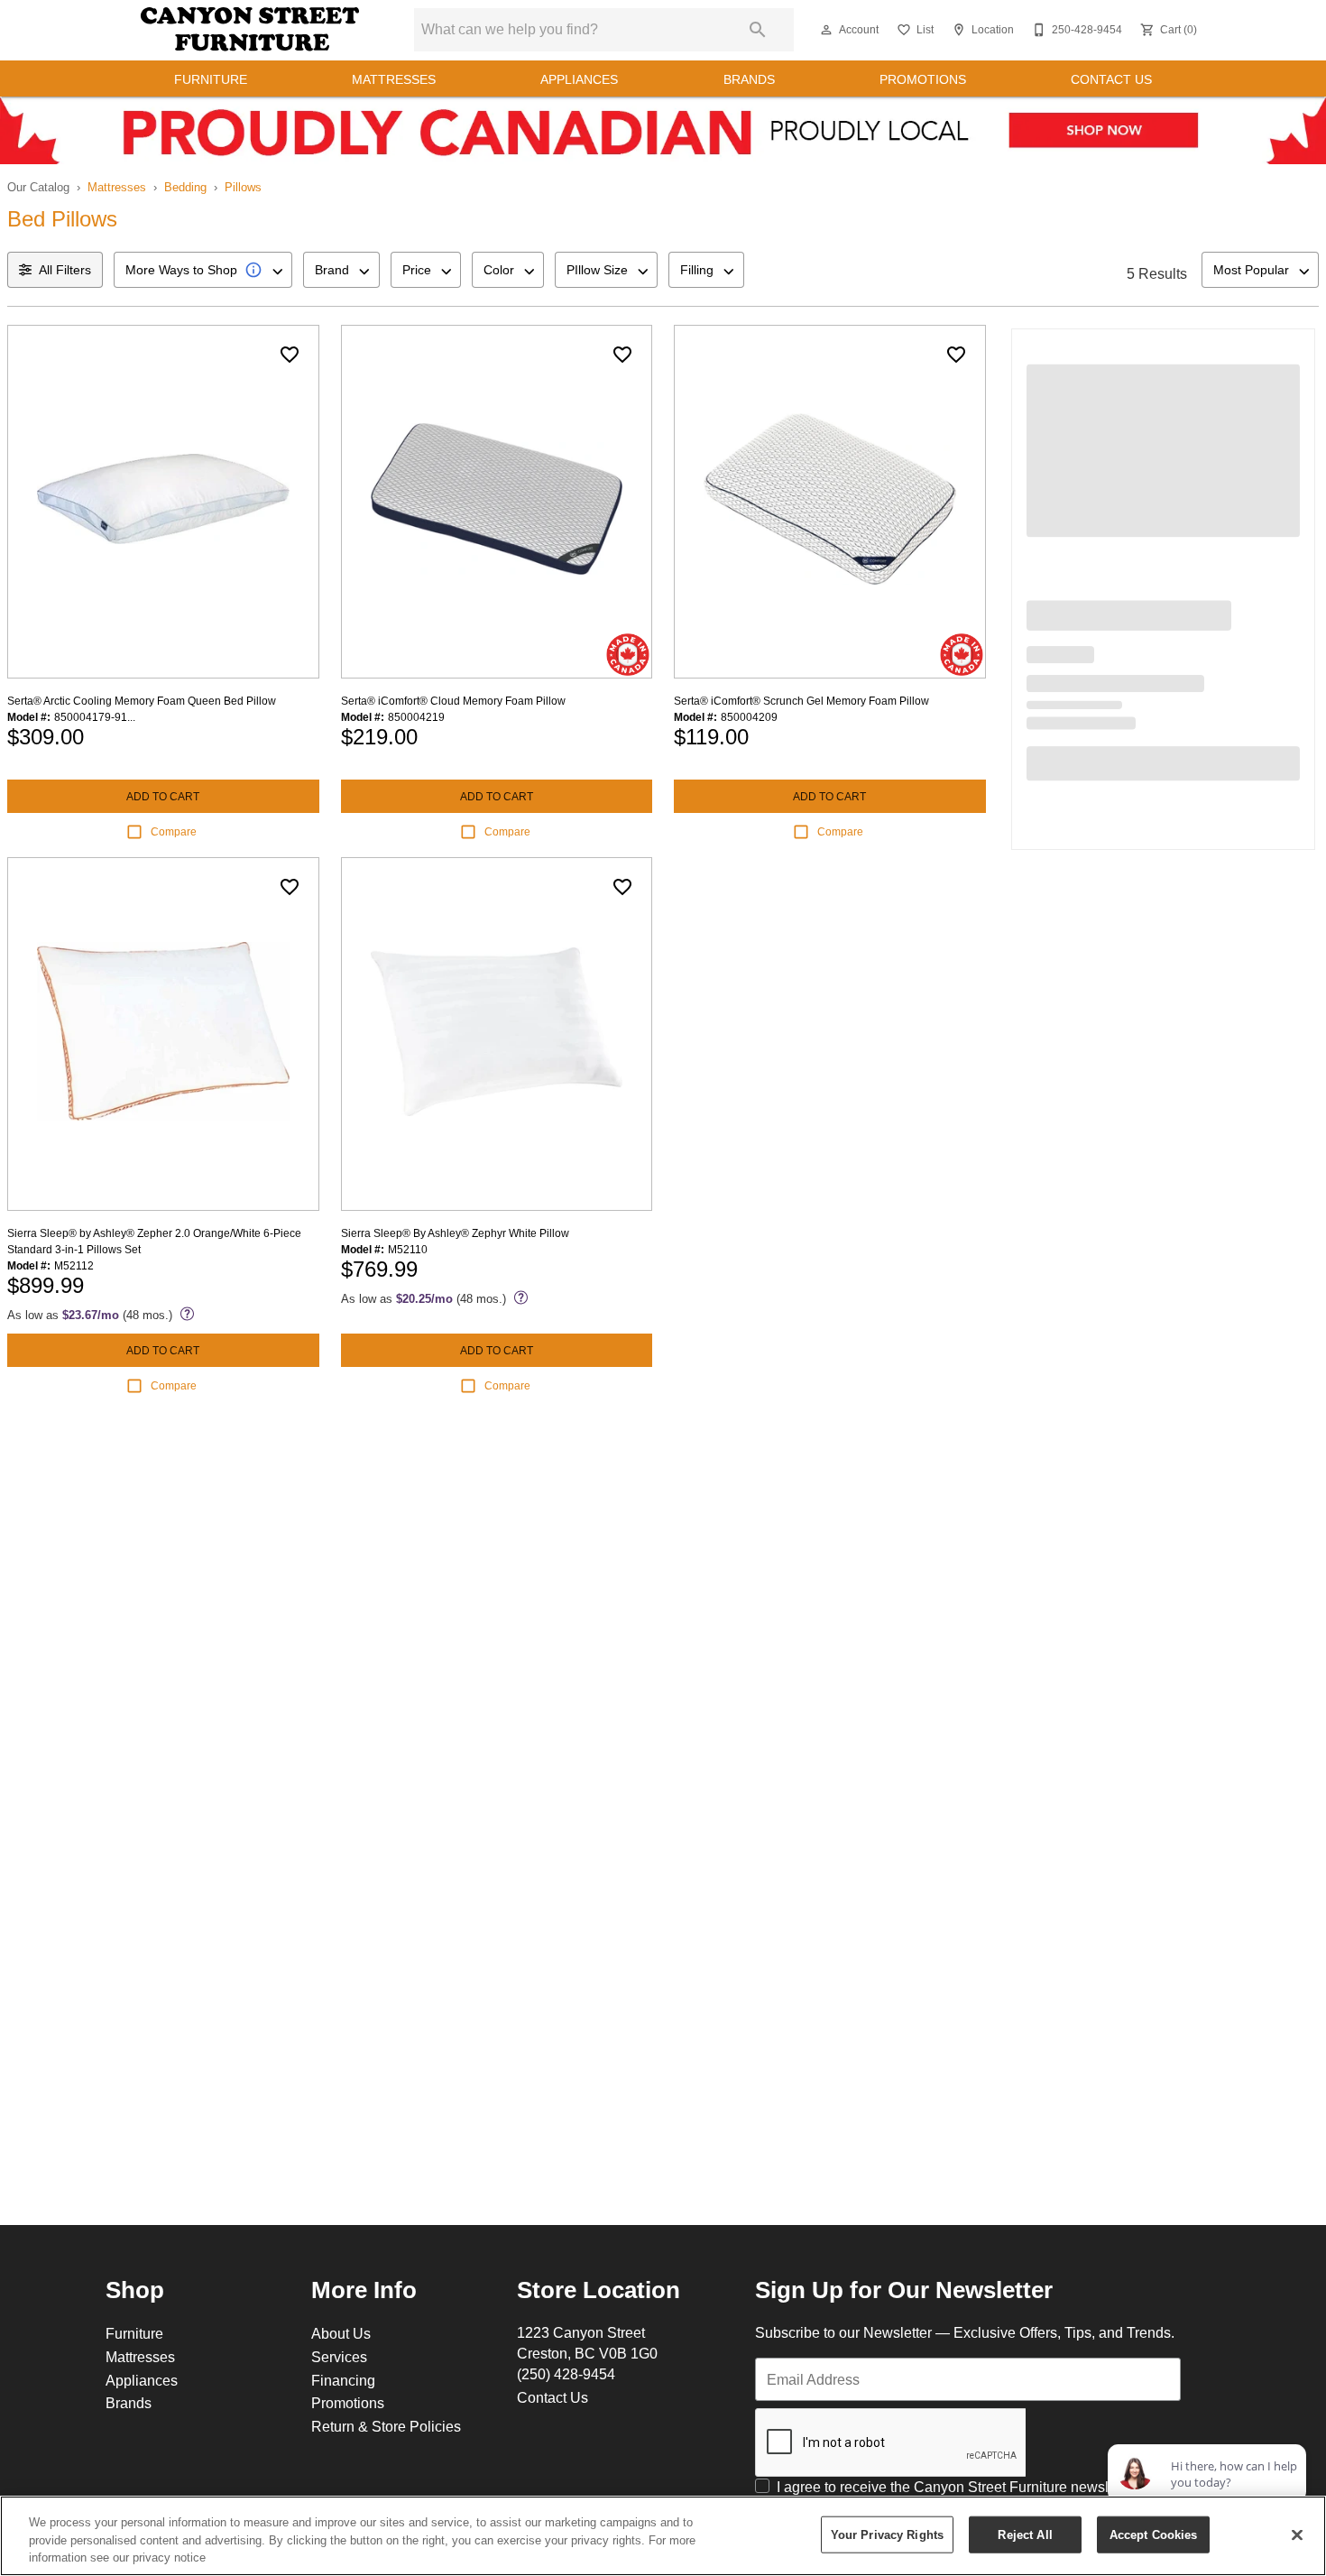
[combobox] (203, 270)
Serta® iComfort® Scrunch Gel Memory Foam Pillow (801, 701)
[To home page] (250, 30)
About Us (341, 2333)
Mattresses (394, 79)
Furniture (211, 79)
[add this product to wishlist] (290, 355)
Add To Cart (163, 796)
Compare (174, 831)
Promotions (923, 79)
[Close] (1297, 2534)
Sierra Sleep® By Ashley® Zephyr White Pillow (455, 1233)
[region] (663, 2536)
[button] (826, 30)
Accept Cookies (1154, 2534)
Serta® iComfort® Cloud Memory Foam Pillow (453, 701)
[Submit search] (758, 30)
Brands (749, 79)
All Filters (65, 270)
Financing (343, 2380)
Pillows (243, 187)
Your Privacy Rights (887, 2534)
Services (339, 2357)
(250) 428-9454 (566, 2374)
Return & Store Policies (386, 2426)
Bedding (185, 187)
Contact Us (1111, 79)
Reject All (1025, 2534)
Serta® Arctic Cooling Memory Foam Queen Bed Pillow (142, 701)
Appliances (579, 79)
